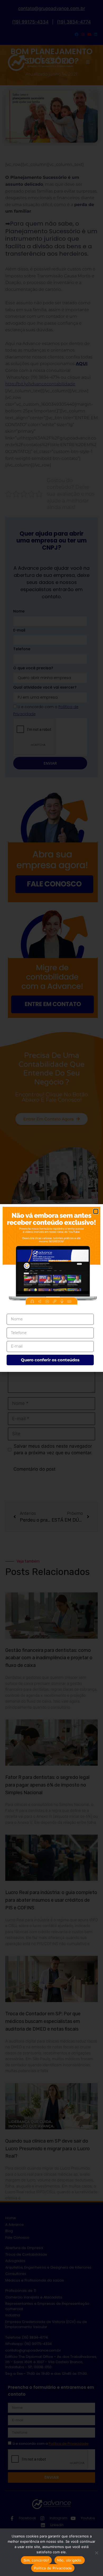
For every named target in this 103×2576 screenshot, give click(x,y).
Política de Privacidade (53, 2568)
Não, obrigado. (70, 2560)
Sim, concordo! (36, 2560)
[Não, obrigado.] (96, 2553)
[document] (51, 1288)
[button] (96, 1211)
